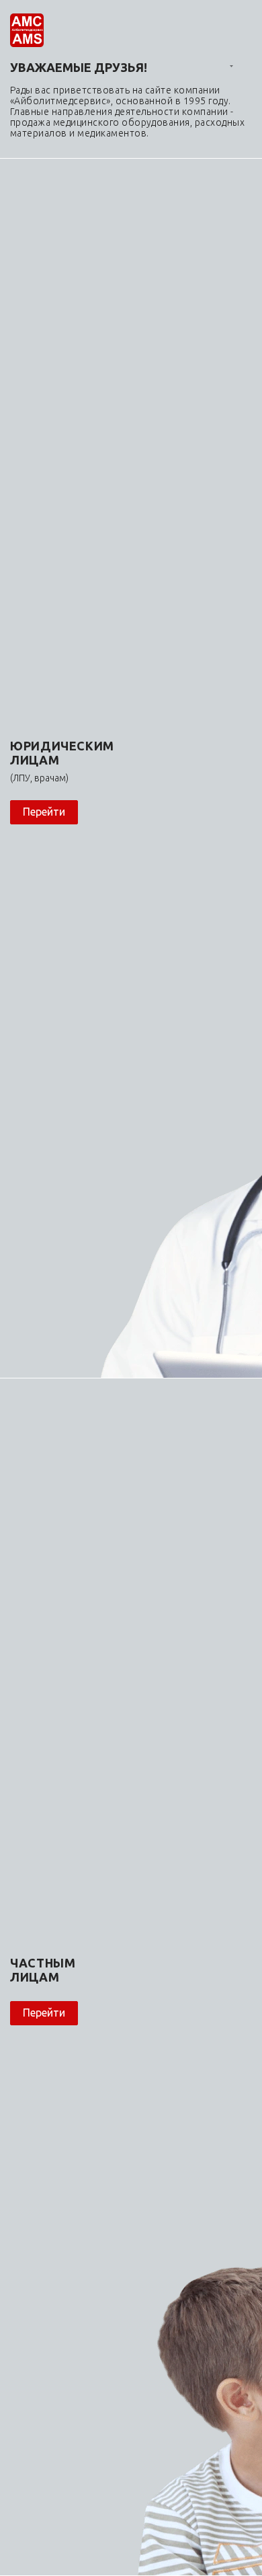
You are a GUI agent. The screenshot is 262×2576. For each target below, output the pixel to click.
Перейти (44, 812)
